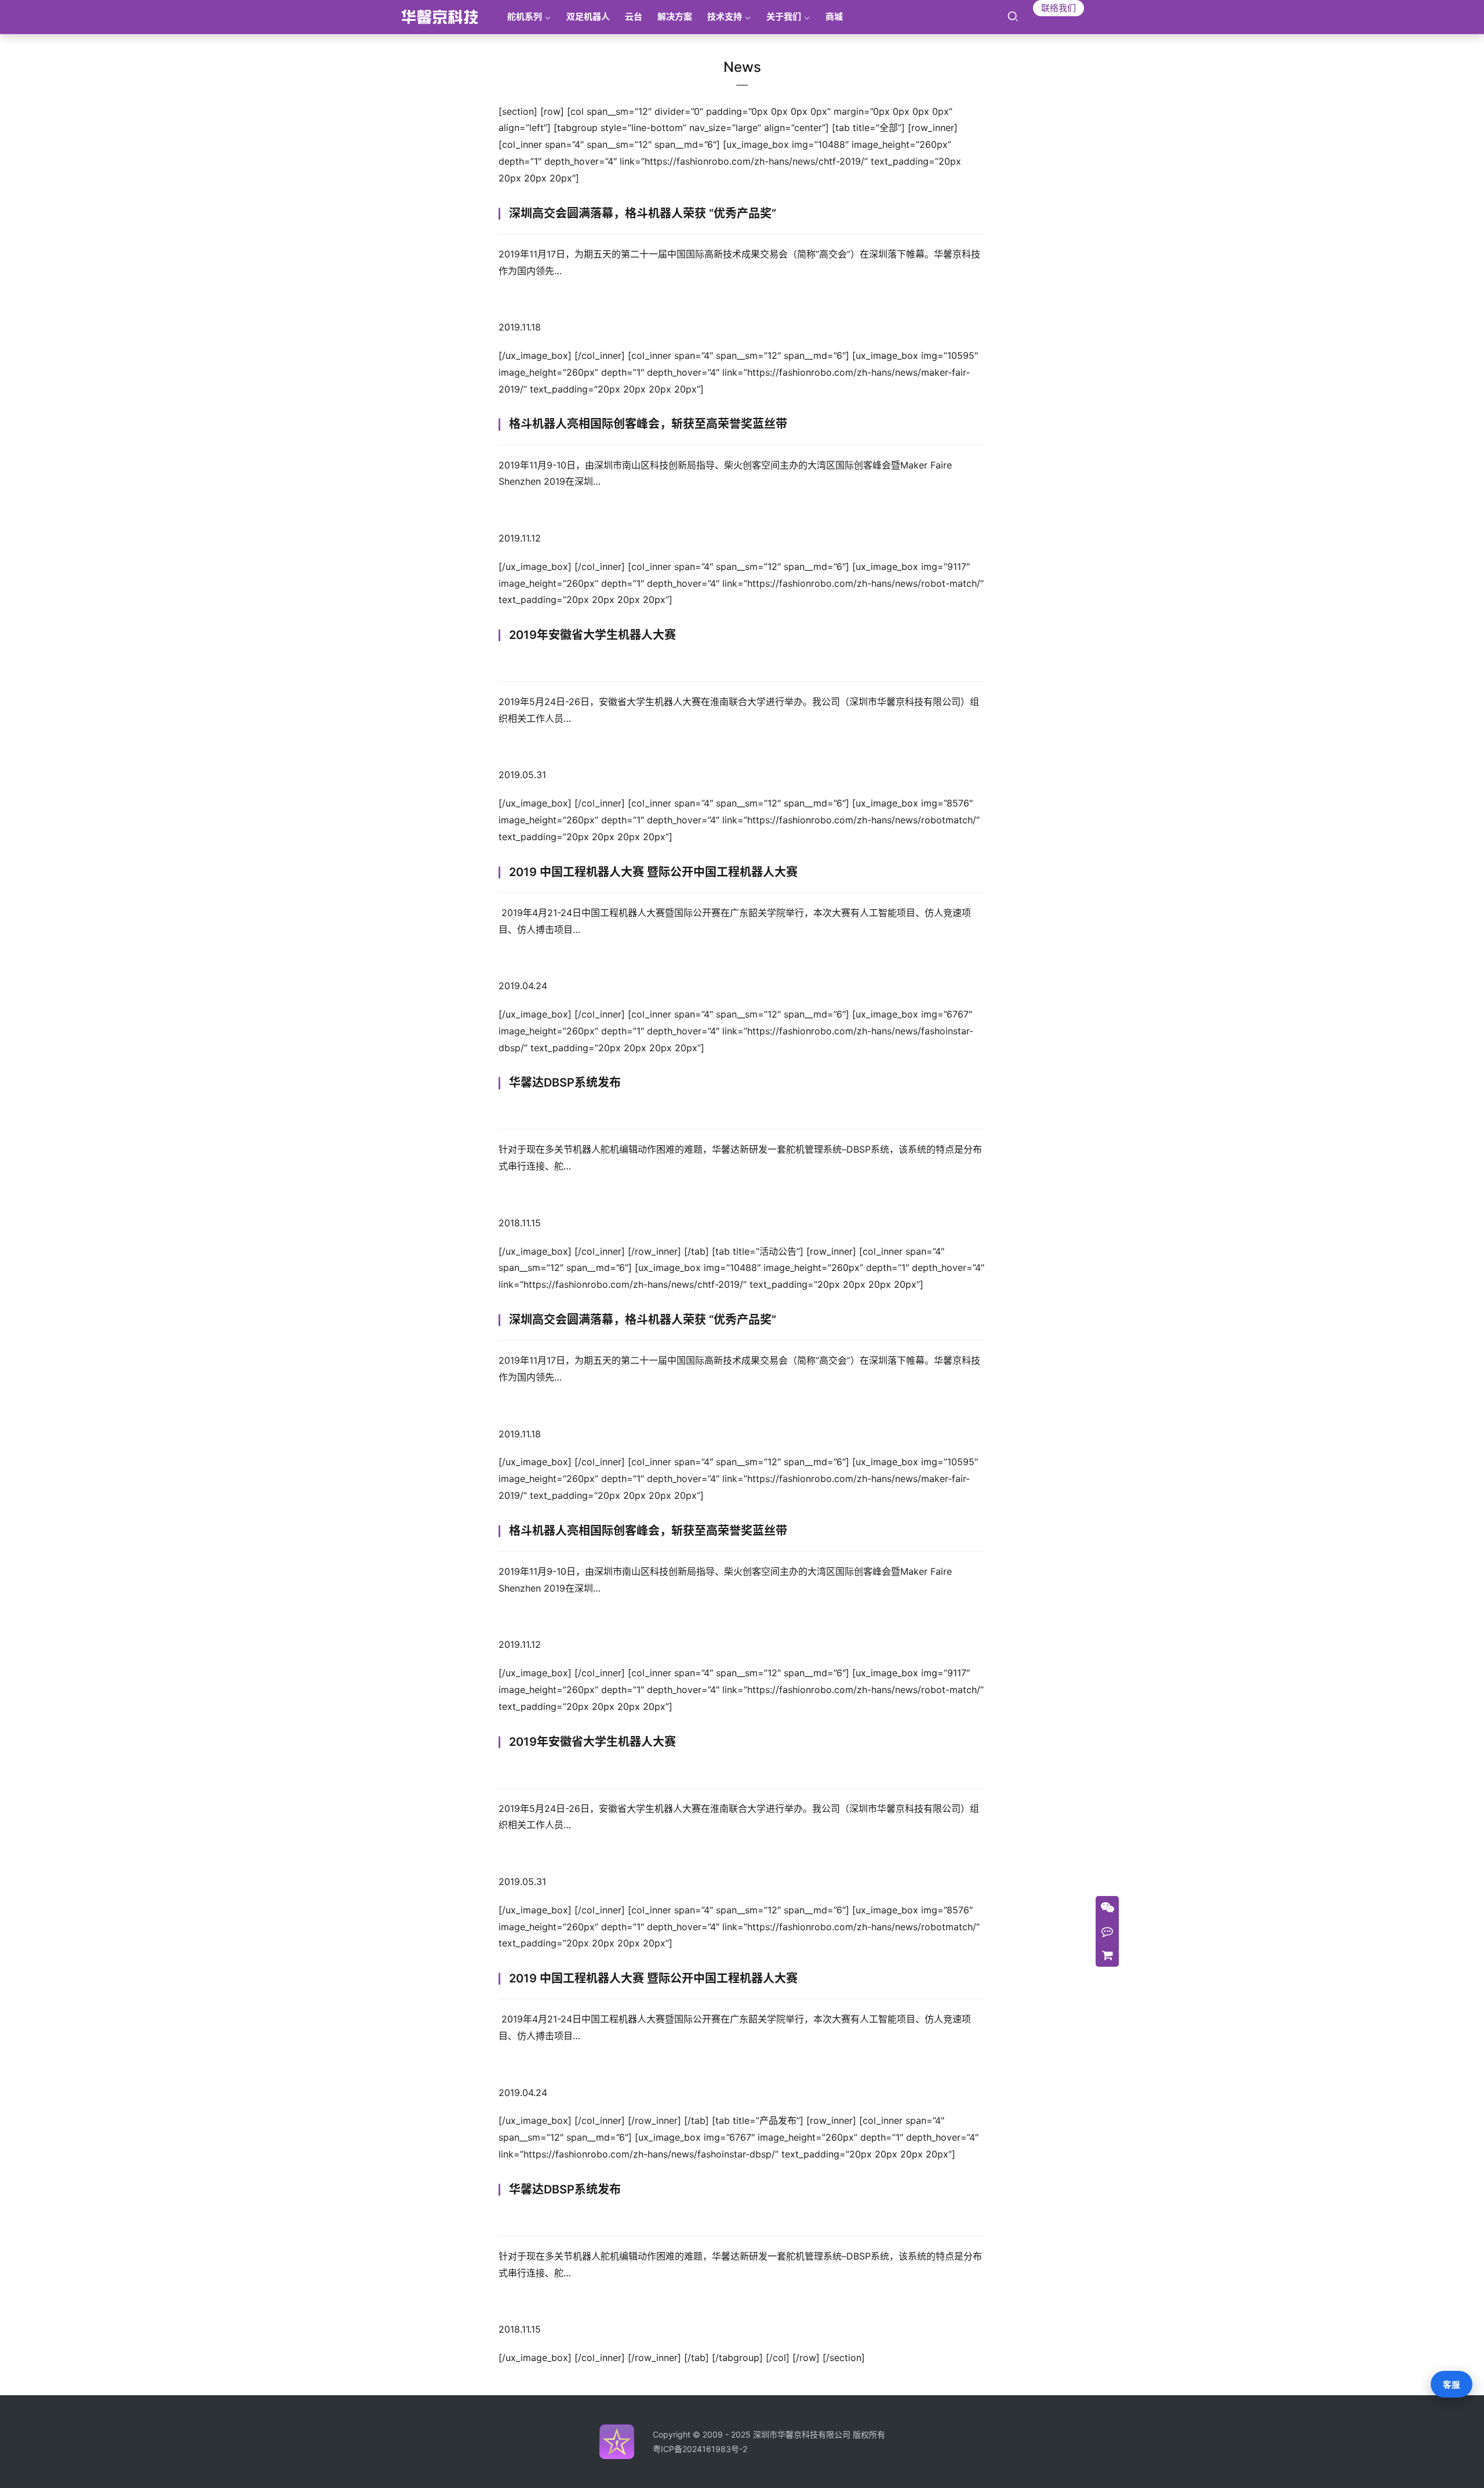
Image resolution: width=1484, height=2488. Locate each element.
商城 (834, 17)
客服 (1452, 2385)
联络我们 (1059, 8)
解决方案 (675, 17)
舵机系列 (525, 17)
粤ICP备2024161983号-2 (700, 2449)
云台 (634, 17)
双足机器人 (588, 17)
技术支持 (725, 17)
